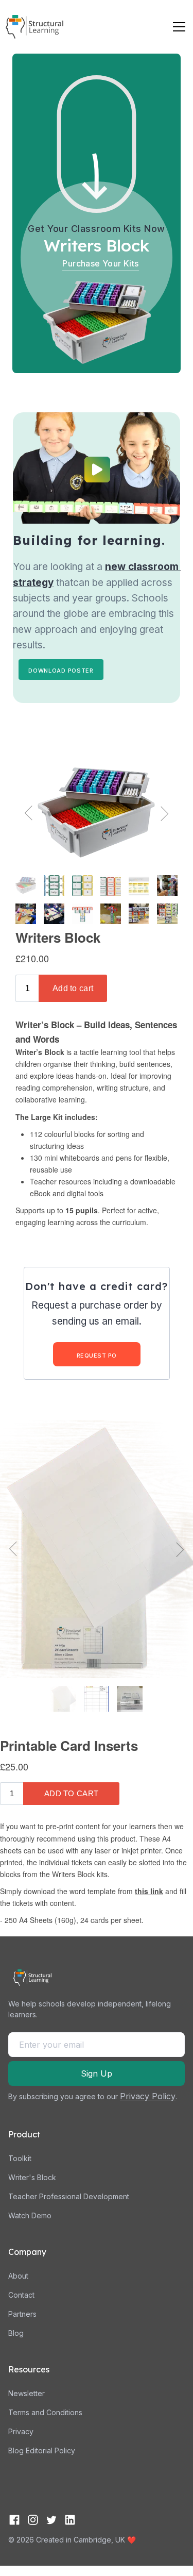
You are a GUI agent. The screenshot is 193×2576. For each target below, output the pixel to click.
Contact (21, 2295)
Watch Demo (30, 2215)
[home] (34, 27)
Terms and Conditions (45, 2412)
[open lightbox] (97, 470)
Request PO (97, 1356)
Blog (16, 2333)
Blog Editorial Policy (42, 2450)
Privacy (21, 2431)
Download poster (61, 671)
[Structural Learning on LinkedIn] (70, 2520)
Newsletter (27, 2393)
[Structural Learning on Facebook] (14, 2520)
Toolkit (20, 2158)
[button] (177, 27)
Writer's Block (32, 2177)
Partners (22, 2314)
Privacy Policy (148, 2096)
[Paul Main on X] (51, 2520)
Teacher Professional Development (69, 2196)
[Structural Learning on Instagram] (33, 2520)
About (18, 2276)
